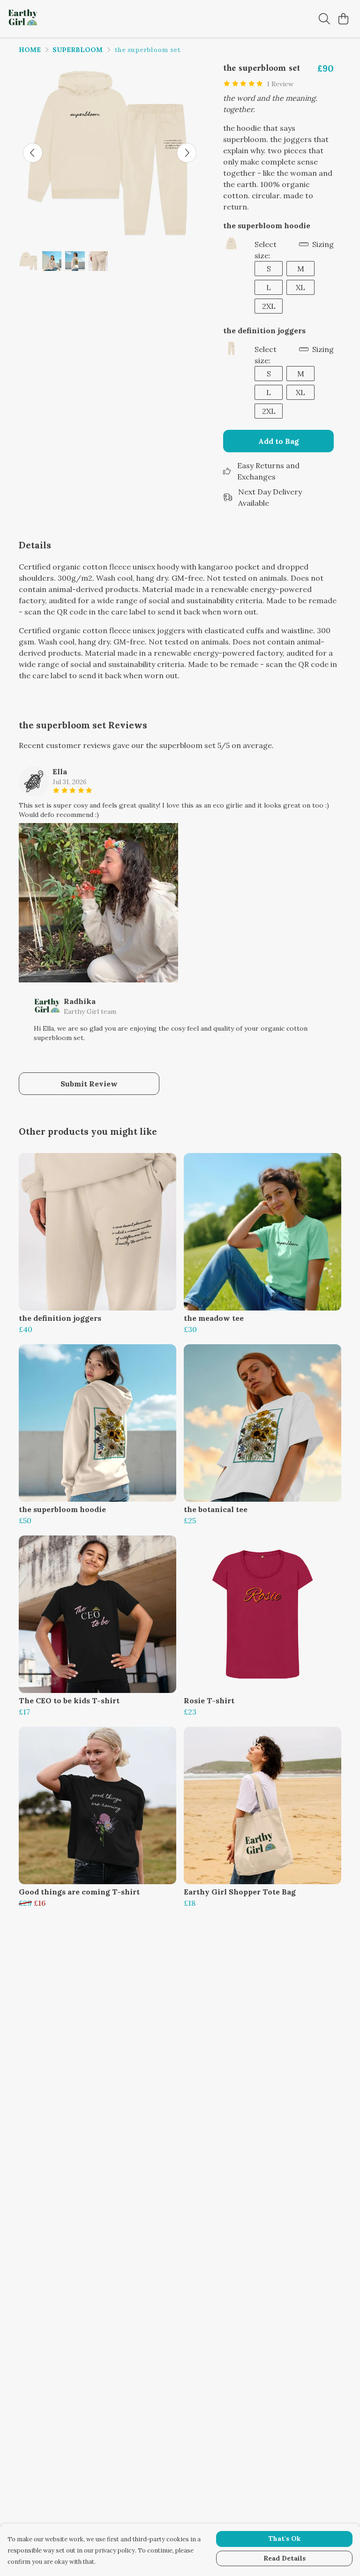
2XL (269, 306)
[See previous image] (33, 153)
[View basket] (343, 19)
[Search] (324, 19)
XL (300, 287)
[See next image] (187, 153)
